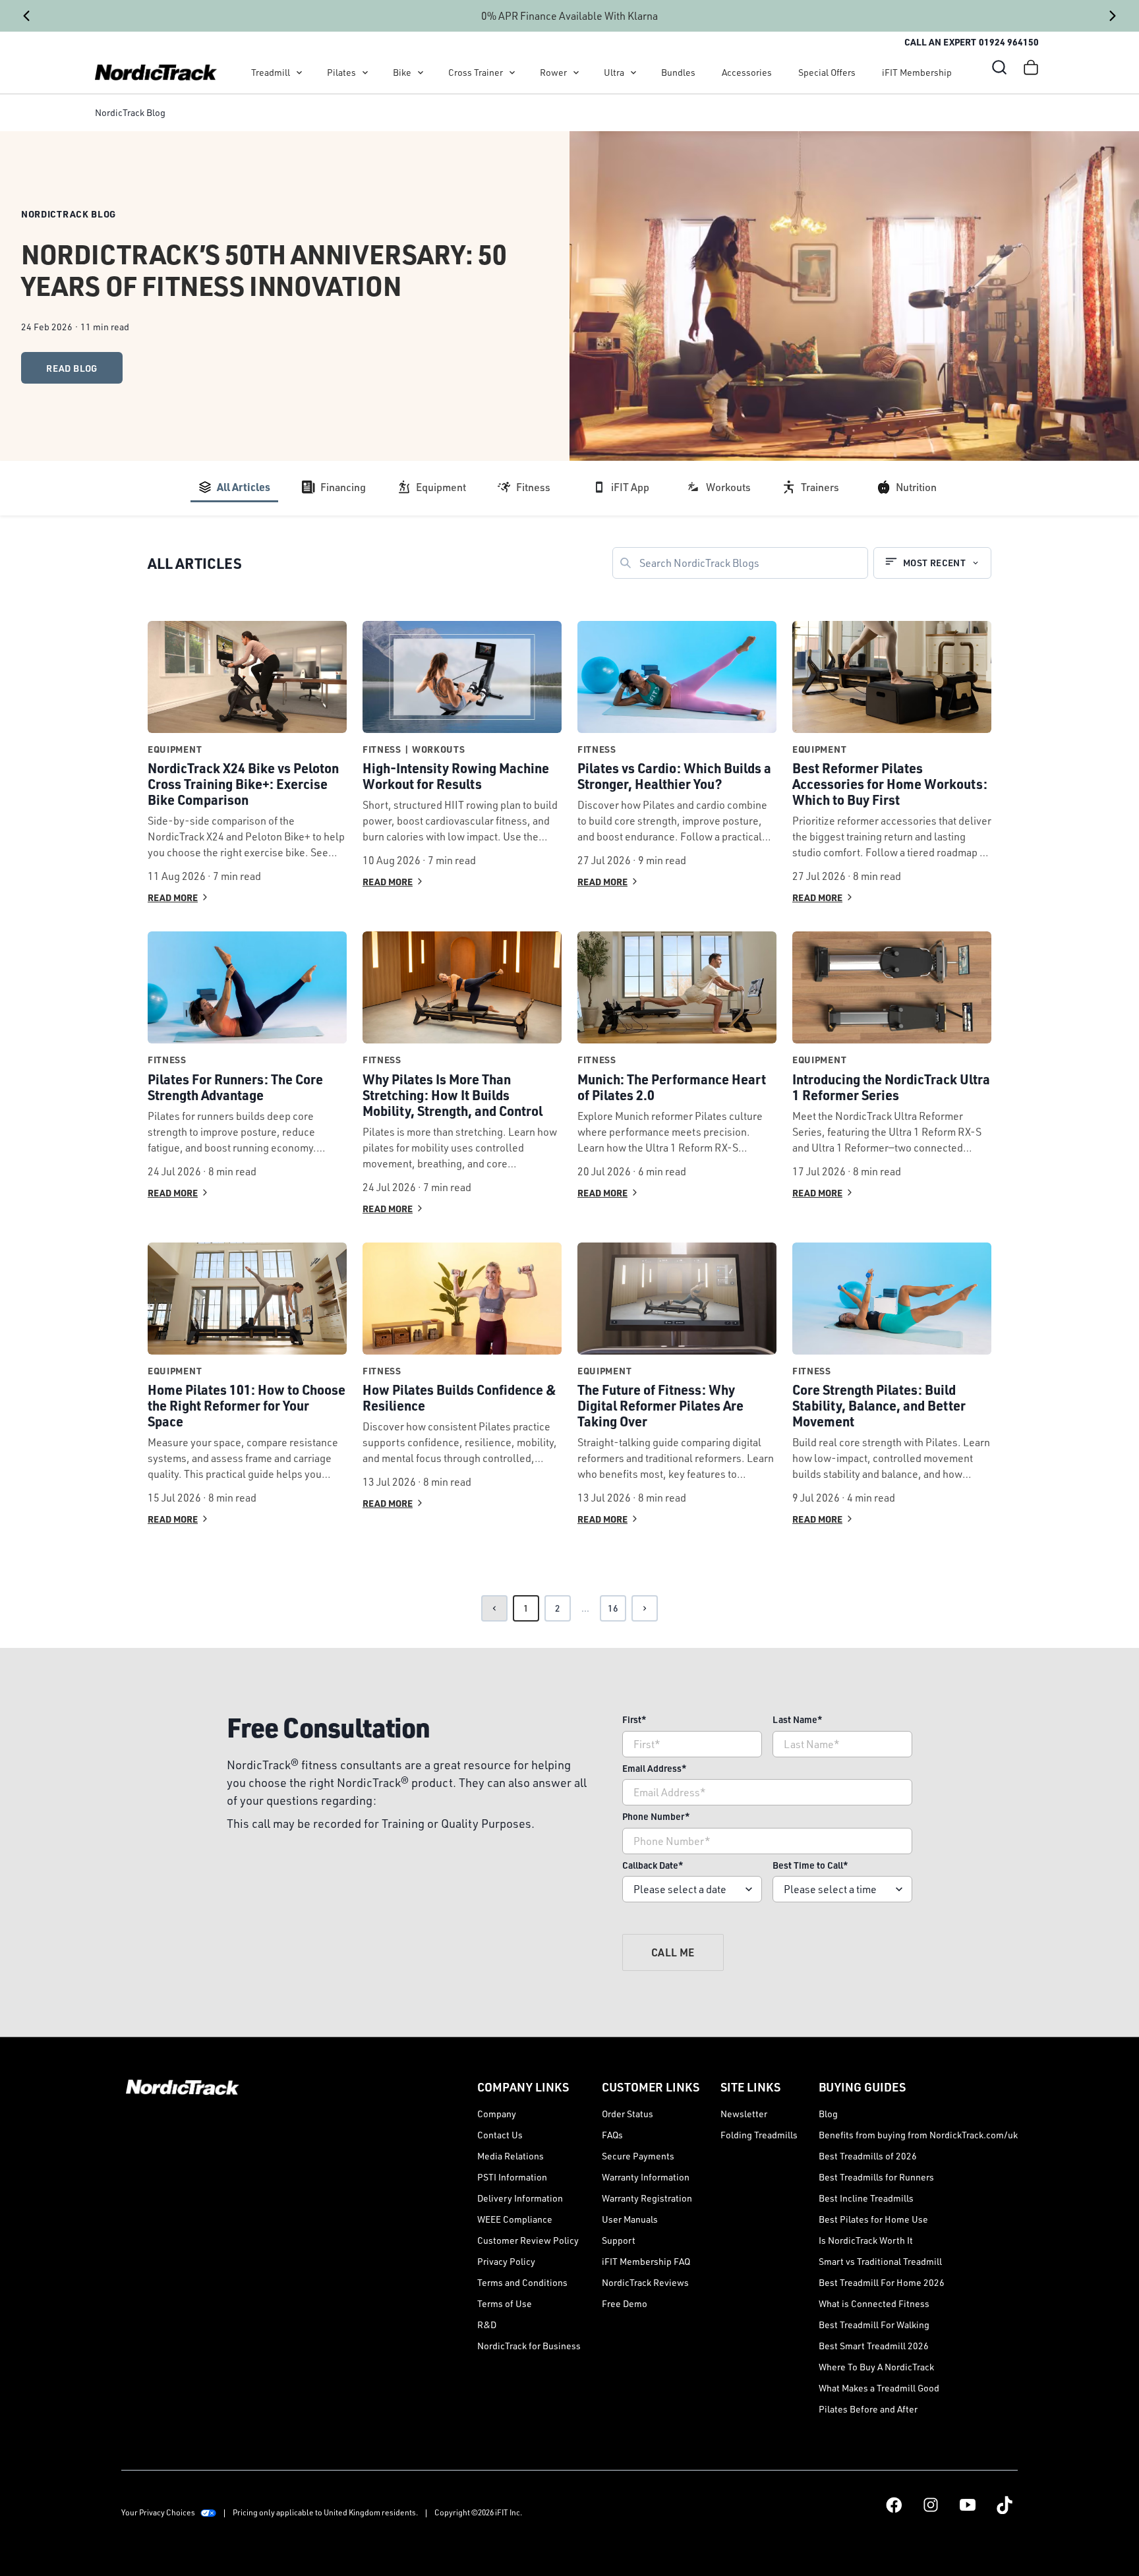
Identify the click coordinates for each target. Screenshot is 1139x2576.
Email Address (655, 1768)
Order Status (628, 2114)
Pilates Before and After (868, 2409)
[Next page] (645, 1608)
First (634, 1719)
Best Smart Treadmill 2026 (874, 2346)
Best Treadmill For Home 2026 (882, 2282)
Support (619, 2240)
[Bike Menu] (421, 73)
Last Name (798, 1719)
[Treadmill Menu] (299, 73)
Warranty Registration (647, 2198)
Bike (402, 72)
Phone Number (656, 1816)
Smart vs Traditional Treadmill (880, 2261)
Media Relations (511, 2156)
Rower (553, 72)
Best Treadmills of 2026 (868, 2156)
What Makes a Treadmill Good (879, 2388)
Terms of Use (505, 2303)
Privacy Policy (506, 2261)
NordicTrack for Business (529, 2346)
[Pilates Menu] (365, 73)
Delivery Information (520, 2198)
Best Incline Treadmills (866, 2198)
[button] (999, 67)
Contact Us (500, 2135)
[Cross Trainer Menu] (512, 73)
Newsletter (744, 2114)
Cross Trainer (476, 72)
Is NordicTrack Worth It (866, 2240)
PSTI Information (512, 2177)
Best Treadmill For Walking (874, 2325)
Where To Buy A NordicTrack (876, 2367)
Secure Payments (638, 2156)
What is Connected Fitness (874, 2303)
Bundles (678, 72)
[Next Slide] (1113, 16)
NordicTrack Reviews (645, 2282)
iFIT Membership (917, 72)
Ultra (614, 72)
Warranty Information (646, 2177)
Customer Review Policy (528, 2240)
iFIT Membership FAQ (646, 2261)
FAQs (612, 2135)
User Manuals (630, 2219)
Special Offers (827, 72)
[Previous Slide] (26, 16)
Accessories (747, 72)
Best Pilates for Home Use (873, 2219)
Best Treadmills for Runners (876, 2177)
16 (613, 1608)
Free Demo (625, 2303)
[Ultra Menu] (633, 73)
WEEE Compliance (515, 2219)
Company (497, 2114)
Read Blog (72, 368)
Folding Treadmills (759, 2135)
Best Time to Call (810, 1865)
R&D (487, 2325)
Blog (828, 2114)
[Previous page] (494, 1608)
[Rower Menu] (576, 73)
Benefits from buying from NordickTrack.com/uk (918, 2135)
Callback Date (653, 1865)
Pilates (341, 72)
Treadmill (271, 72)
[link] (156, 73)
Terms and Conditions (522, 2282)
